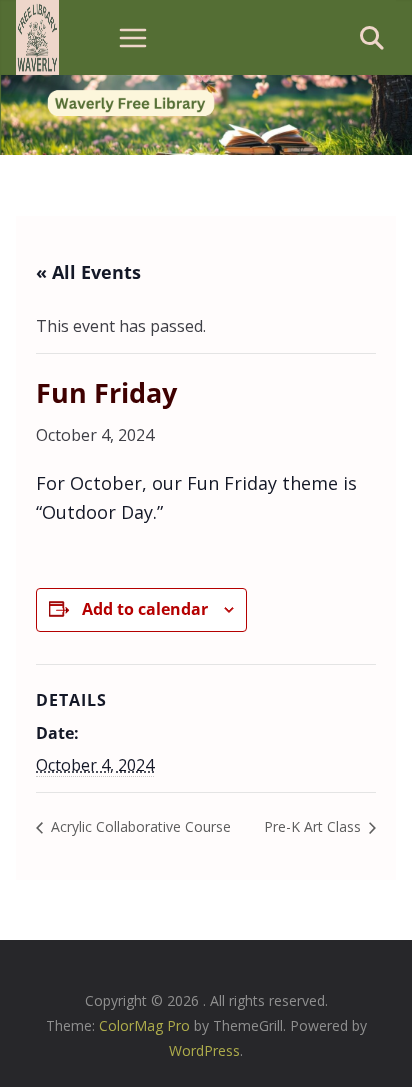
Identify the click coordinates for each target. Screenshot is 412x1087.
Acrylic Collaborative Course (139, 826)
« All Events (88, 272)
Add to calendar (145, 609)
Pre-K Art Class (314, 826)
